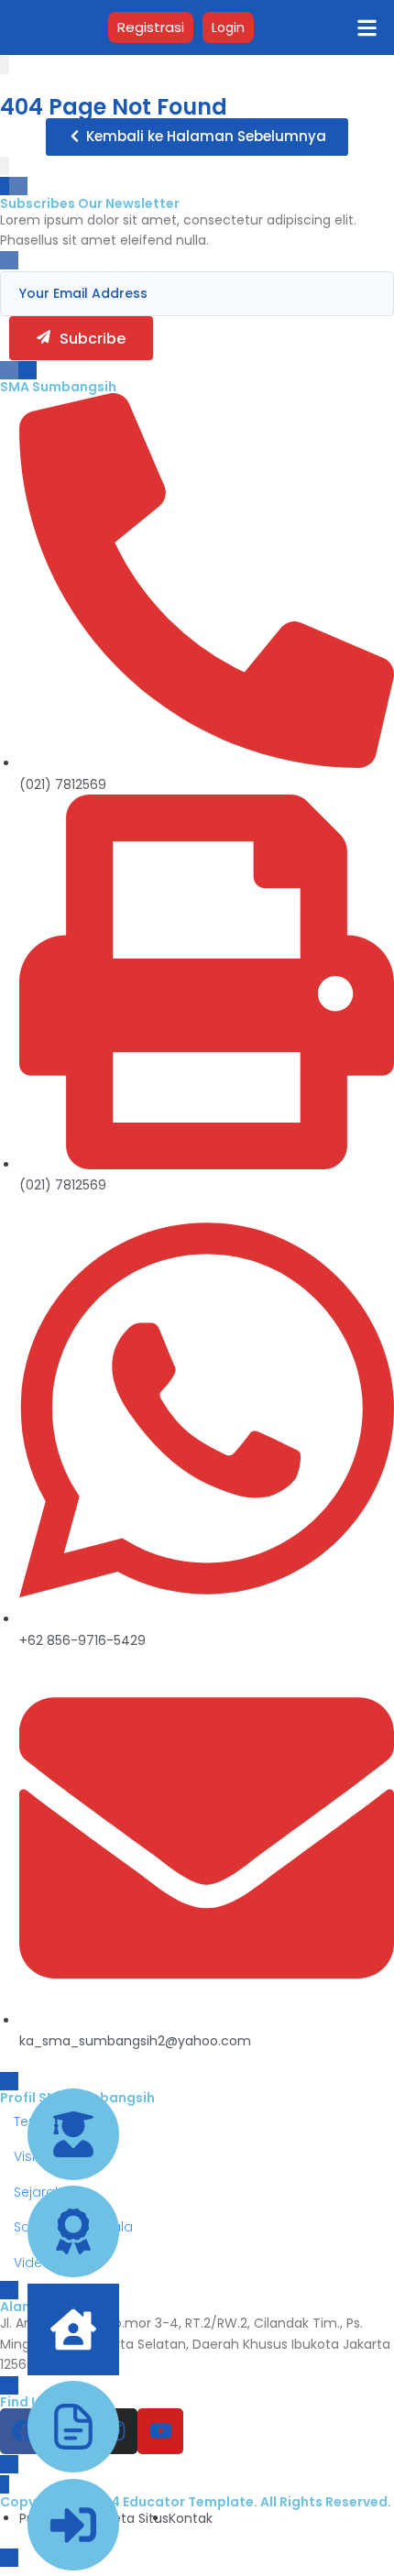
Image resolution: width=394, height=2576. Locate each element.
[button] (197, 137)
